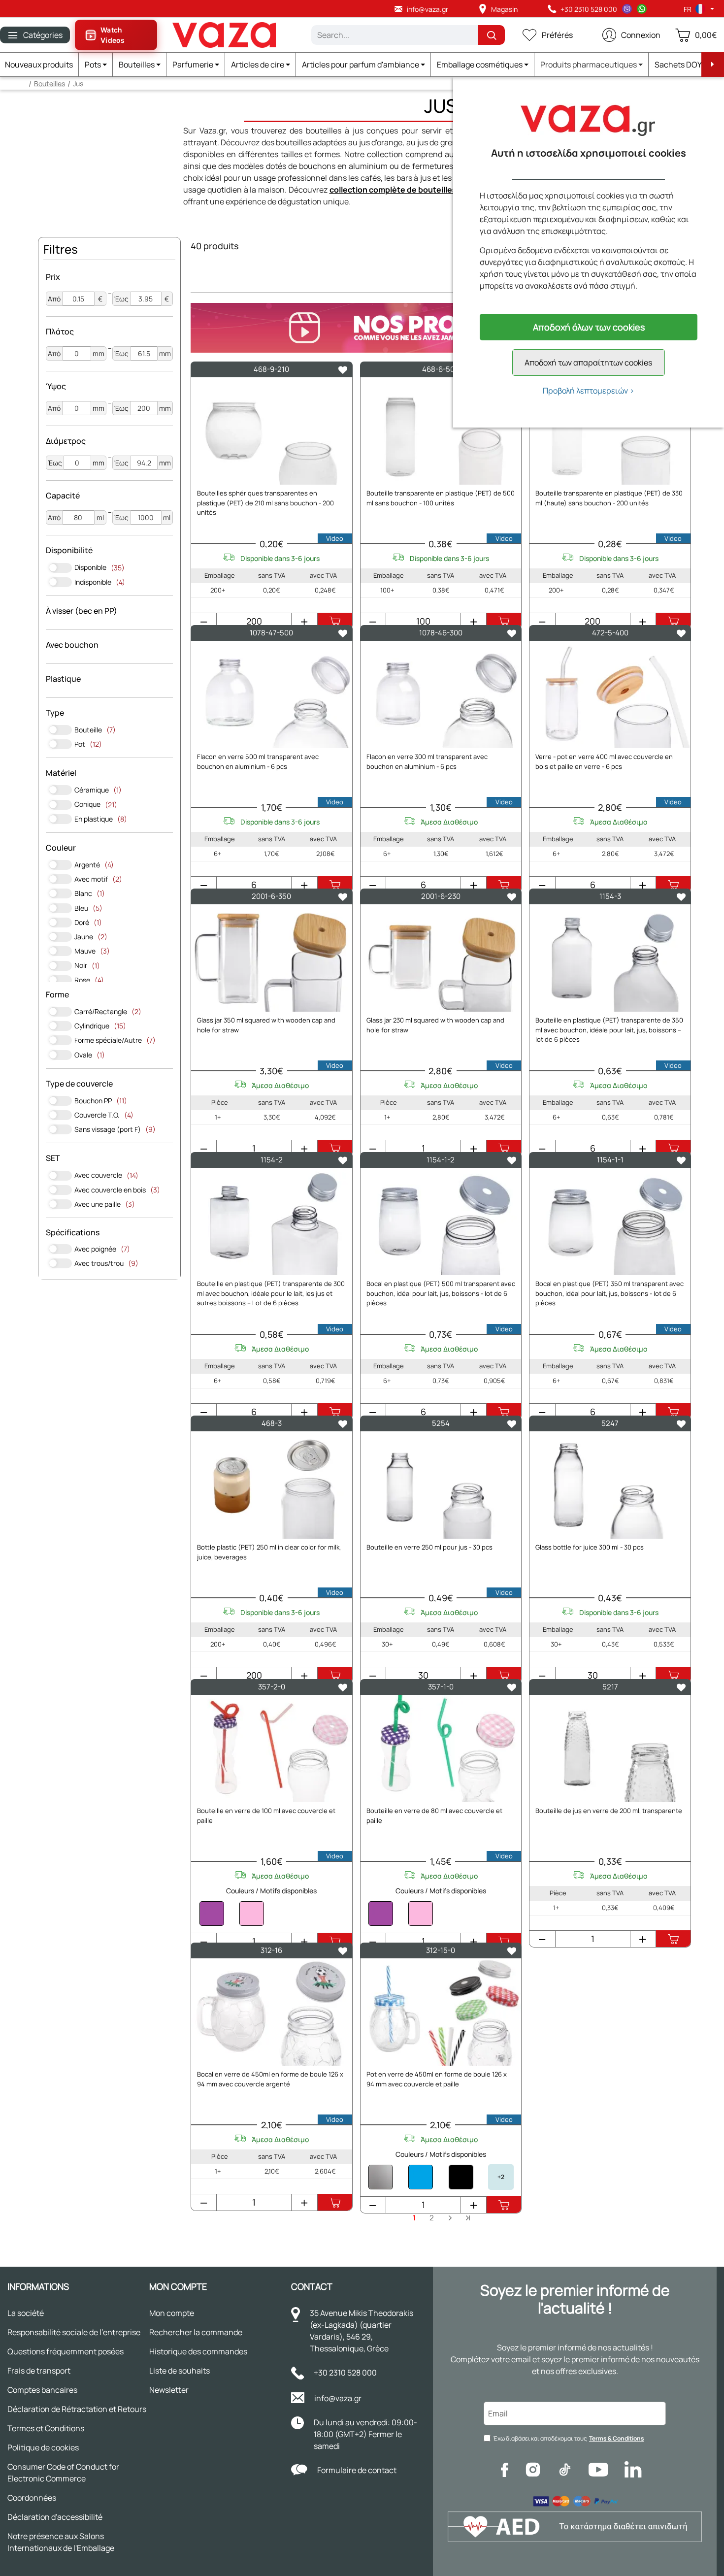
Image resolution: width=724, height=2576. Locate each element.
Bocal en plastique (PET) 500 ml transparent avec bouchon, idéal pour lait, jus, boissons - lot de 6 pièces (441, 1293)
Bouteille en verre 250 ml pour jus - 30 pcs (429, 1547)
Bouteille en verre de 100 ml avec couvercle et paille (266, 1816)
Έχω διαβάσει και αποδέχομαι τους (569, 2438)
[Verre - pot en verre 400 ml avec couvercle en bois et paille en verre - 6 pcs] (610, 694)
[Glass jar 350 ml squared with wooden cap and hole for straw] (272, 958)
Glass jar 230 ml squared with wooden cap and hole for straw (435, 1025)
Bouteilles (49, 83)
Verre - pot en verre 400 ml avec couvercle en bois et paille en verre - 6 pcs (604, 761)
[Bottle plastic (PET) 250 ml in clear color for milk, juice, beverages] (272, 1485)
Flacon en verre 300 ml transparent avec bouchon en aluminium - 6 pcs (427, 761)
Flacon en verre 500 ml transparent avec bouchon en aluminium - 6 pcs (258, 761)
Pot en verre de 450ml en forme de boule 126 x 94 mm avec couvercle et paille (437, 2079)
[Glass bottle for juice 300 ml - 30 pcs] (610, 1485)
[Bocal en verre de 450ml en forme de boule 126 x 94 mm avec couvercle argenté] (272, 2012)
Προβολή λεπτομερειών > (589, 391)
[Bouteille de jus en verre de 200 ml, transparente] (610, 1749)
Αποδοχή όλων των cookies (589, 327)
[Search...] (491, 35)
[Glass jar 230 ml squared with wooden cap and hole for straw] (441, 958)
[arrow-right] (713, 65)
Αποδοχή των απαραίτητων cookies (588, 363)
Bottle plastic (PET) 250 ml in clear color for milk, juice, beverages (269, 1552)
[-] (204, 622)
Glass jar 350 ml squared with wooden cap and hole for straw (266, 1025)
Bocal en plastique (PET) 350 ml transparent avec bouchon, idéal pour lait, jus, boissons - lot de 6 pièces (609, 1293)
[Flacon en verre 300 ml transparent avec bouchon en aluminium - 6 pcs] (441, 694)
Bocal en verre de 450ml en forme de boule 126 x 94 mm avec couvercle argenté (270, 2079)
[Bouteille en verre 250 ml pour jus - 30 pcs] (441, 1485)
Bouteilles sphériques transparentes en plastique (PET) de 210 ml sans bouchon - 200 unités (265, 503)
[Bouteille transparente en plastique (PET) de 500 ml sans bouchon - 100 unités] (441, 431)
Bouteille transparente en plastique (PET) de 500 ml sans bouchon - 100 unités (441, 498)
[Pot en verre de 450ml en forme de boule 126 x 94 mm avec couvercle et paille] (441, 2012)
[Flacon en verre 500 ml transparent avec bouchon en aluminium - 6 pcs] (272, 694)
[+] (304, 622)
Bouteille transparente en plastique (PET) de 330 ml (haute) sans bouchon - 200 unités (609, 498)
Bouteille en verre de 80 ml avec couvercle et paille (434, 1816)
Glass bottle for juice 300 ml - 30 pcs (590, 1547)
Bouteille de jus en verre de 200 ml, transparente (609, 1811)
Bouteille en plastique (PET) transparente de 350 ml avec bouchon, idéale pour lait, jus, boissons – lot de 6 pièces (609, 1030)
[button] (96, 65)
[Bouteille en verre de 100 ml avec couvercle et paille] (272, 1749)
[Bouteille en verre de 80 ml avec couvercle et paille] (441, 1749)
